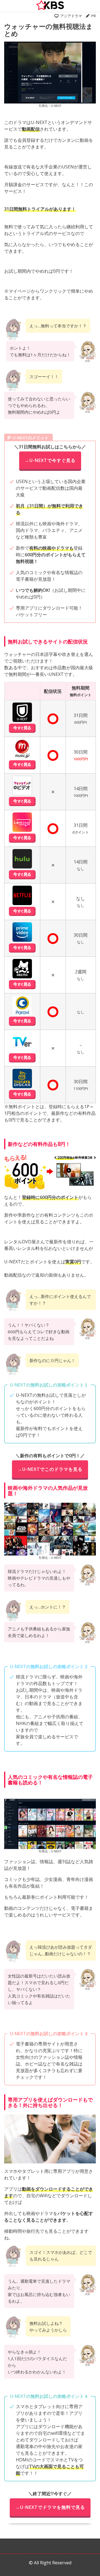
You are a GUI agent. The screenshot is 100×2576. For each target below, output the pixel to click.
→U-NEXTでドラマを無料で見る (50, 2507)
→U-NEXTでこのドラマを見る (50, 1469)
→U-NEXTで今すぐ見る (50, 460)
